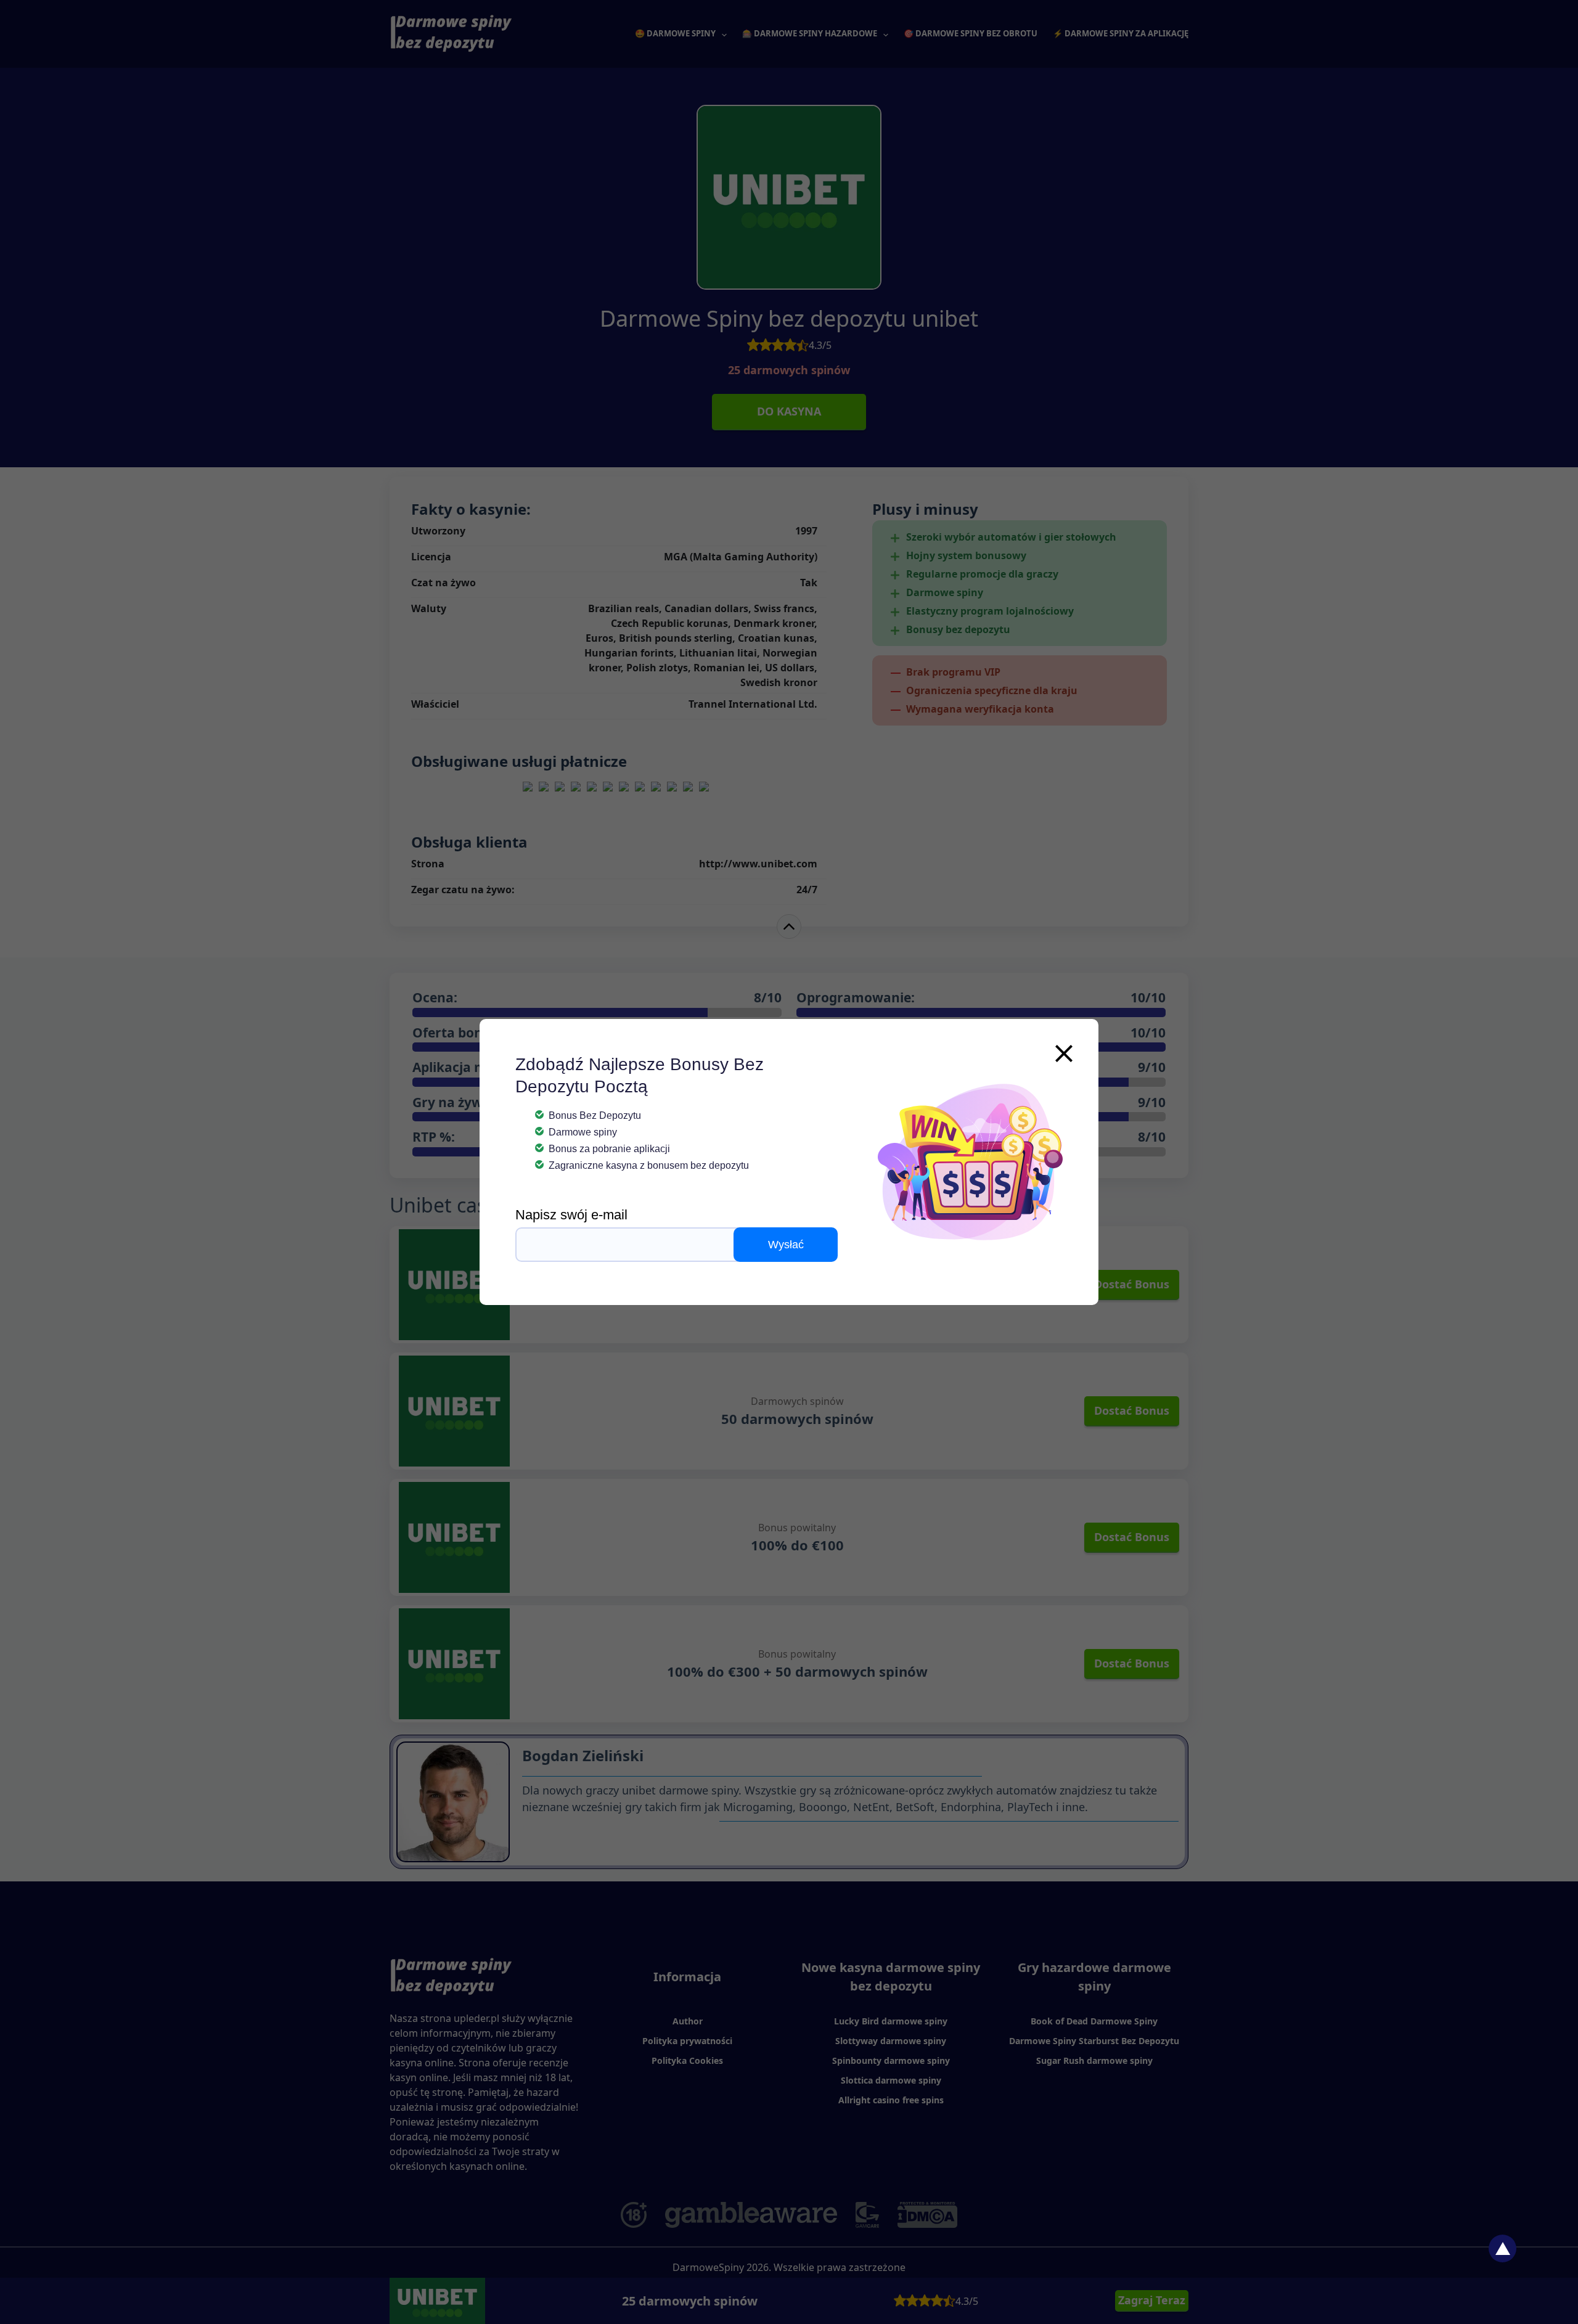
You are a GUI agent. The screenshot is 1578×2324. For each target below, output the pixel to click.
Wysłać (786, 1245)
